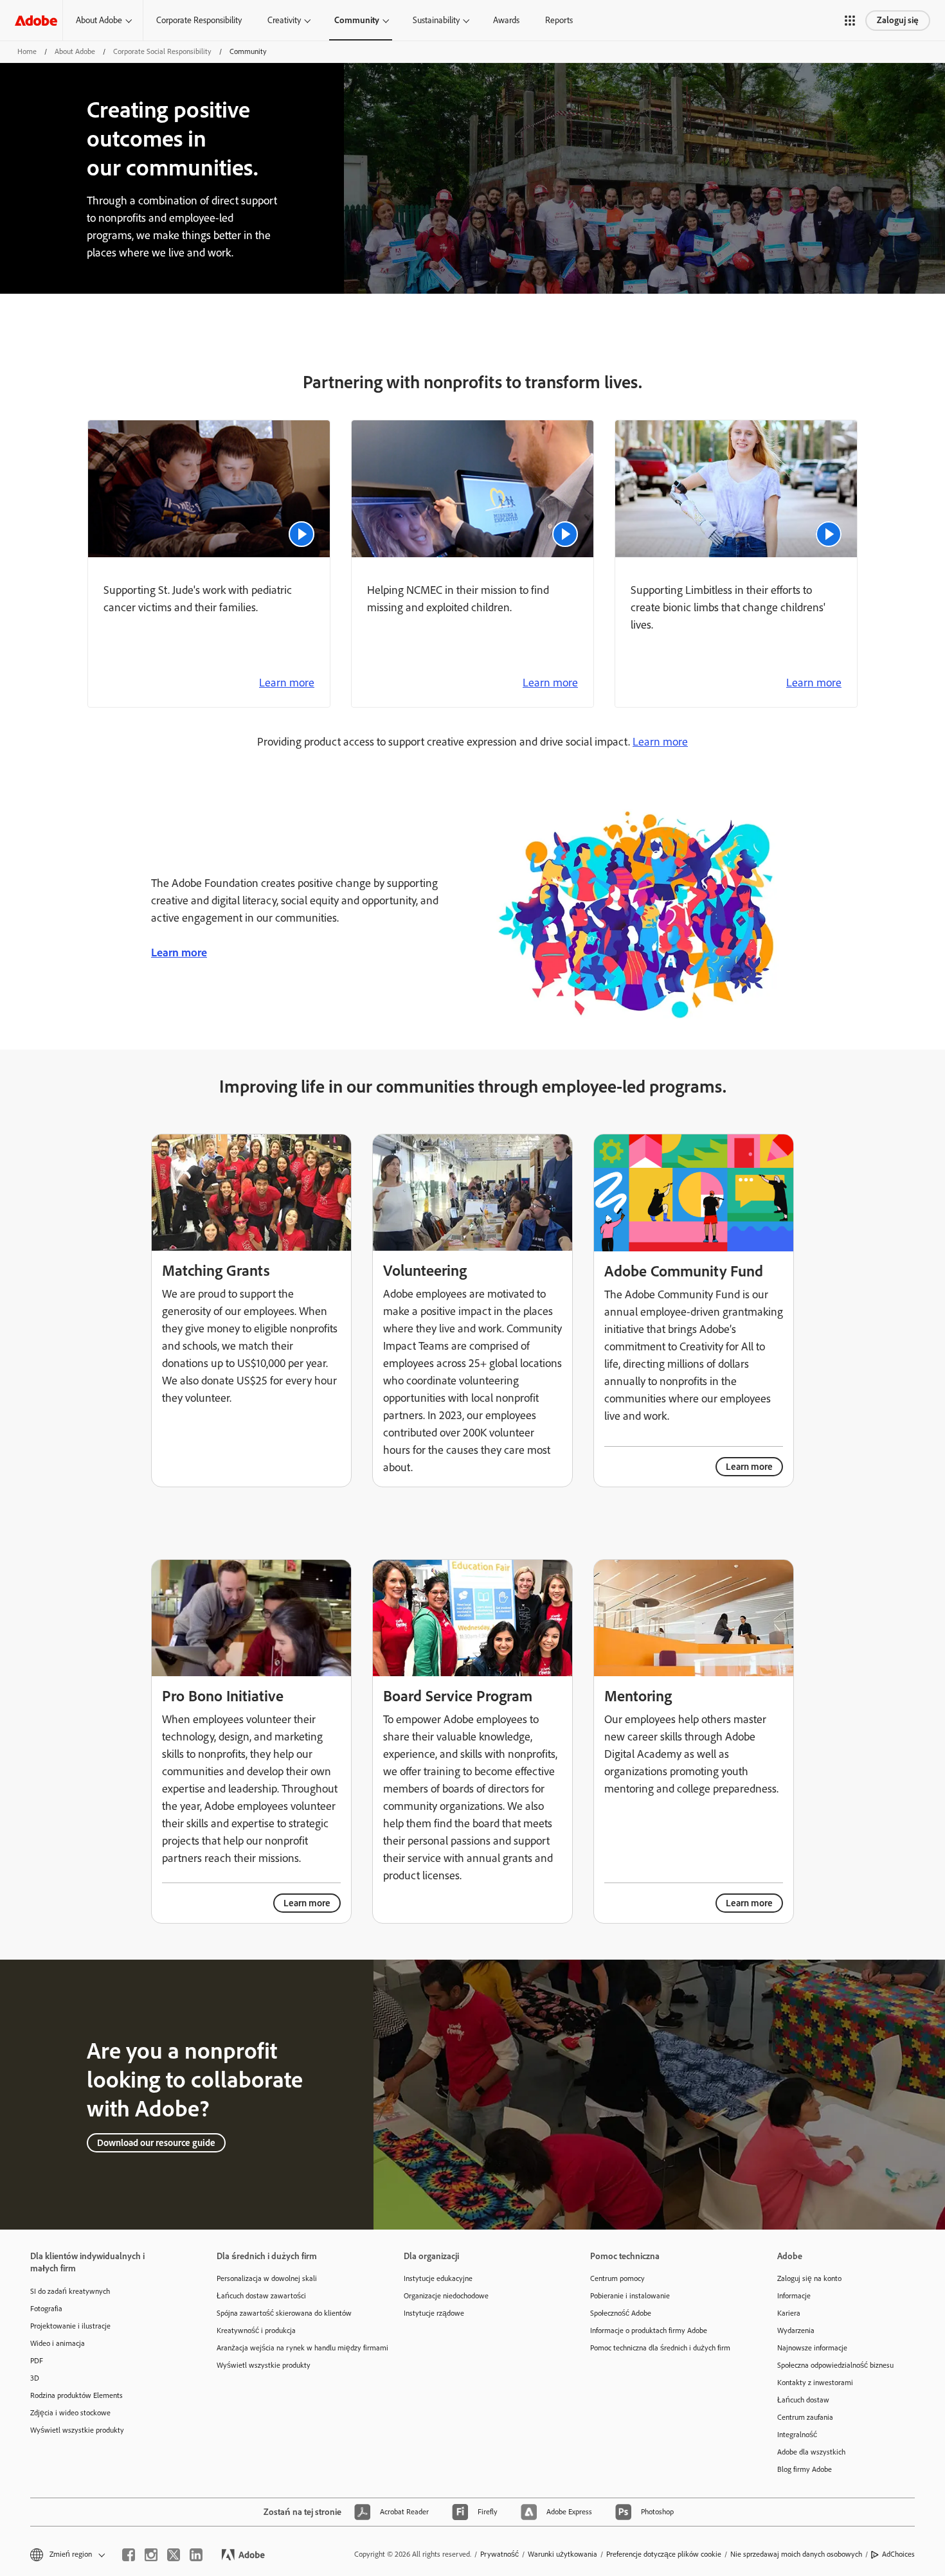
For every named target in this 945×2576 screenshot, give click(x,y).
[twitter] (174, 2555)
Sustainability (436, 20)
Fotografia (46, 2309)
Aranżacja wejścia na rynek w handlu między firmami (291, 2348)
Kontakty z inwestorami (815, 2383)
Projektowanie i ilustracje (70, 2326)
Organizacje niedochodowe (446, 2296)
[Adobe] (36, 20)
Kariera (789, 2313)
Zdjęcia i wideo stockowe (70, 2413)
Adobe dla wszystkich (811, 2452)
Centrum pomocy (617, 2278)
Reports (559, 20)
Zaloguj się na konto (809, 2278)
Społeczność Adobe (621, 2313)
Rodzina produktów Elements (76, 2395)
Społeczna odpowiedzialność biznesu (835, 2365)
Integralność (797, 2435)
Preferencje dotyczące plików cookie (664, 2554)
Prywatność (500, 2554)
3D (35, 2378)
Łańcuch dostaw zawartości (261, 2296)
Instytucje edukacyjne (438, 2278)
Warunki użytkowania (562, 2554)
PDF (37, 2361)
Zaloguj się (898, 20)
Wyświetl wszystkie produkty (77, 2430)
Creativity (284, 20)
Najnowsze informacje (812, 2348)
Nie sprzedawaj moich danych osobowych (796, 2554)
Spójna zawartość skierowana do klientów (284, 2313)
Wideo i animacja (58, 2343)
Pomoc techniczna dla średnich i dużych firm (660, 2348)
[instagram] (151, 2555)
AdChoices (898, 2554)
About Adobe (99, 20)
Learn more (287, 683)
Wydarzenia (796, 2330)
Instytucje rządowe (434, 2313)
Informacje (794, 2296)
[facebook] (129, 2555)
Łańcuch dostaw (803, 2400)
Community (357, 20)
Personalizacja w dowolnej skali (267, 2278)
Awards (506, 20)
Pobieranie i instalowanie (630, 2296)
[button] (850, 21)
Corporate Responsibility (199, 20)
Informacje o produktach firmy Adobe (649, 2330)
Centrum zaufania (805, 2417)
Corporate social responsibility (162, 51)
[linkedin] (196, 2555)
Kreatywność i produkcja (256, 2330)
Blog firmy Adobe (805, 2469)
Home (27, 51)
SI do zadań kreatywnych (70, 2291)
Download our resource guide (156, 2143)
